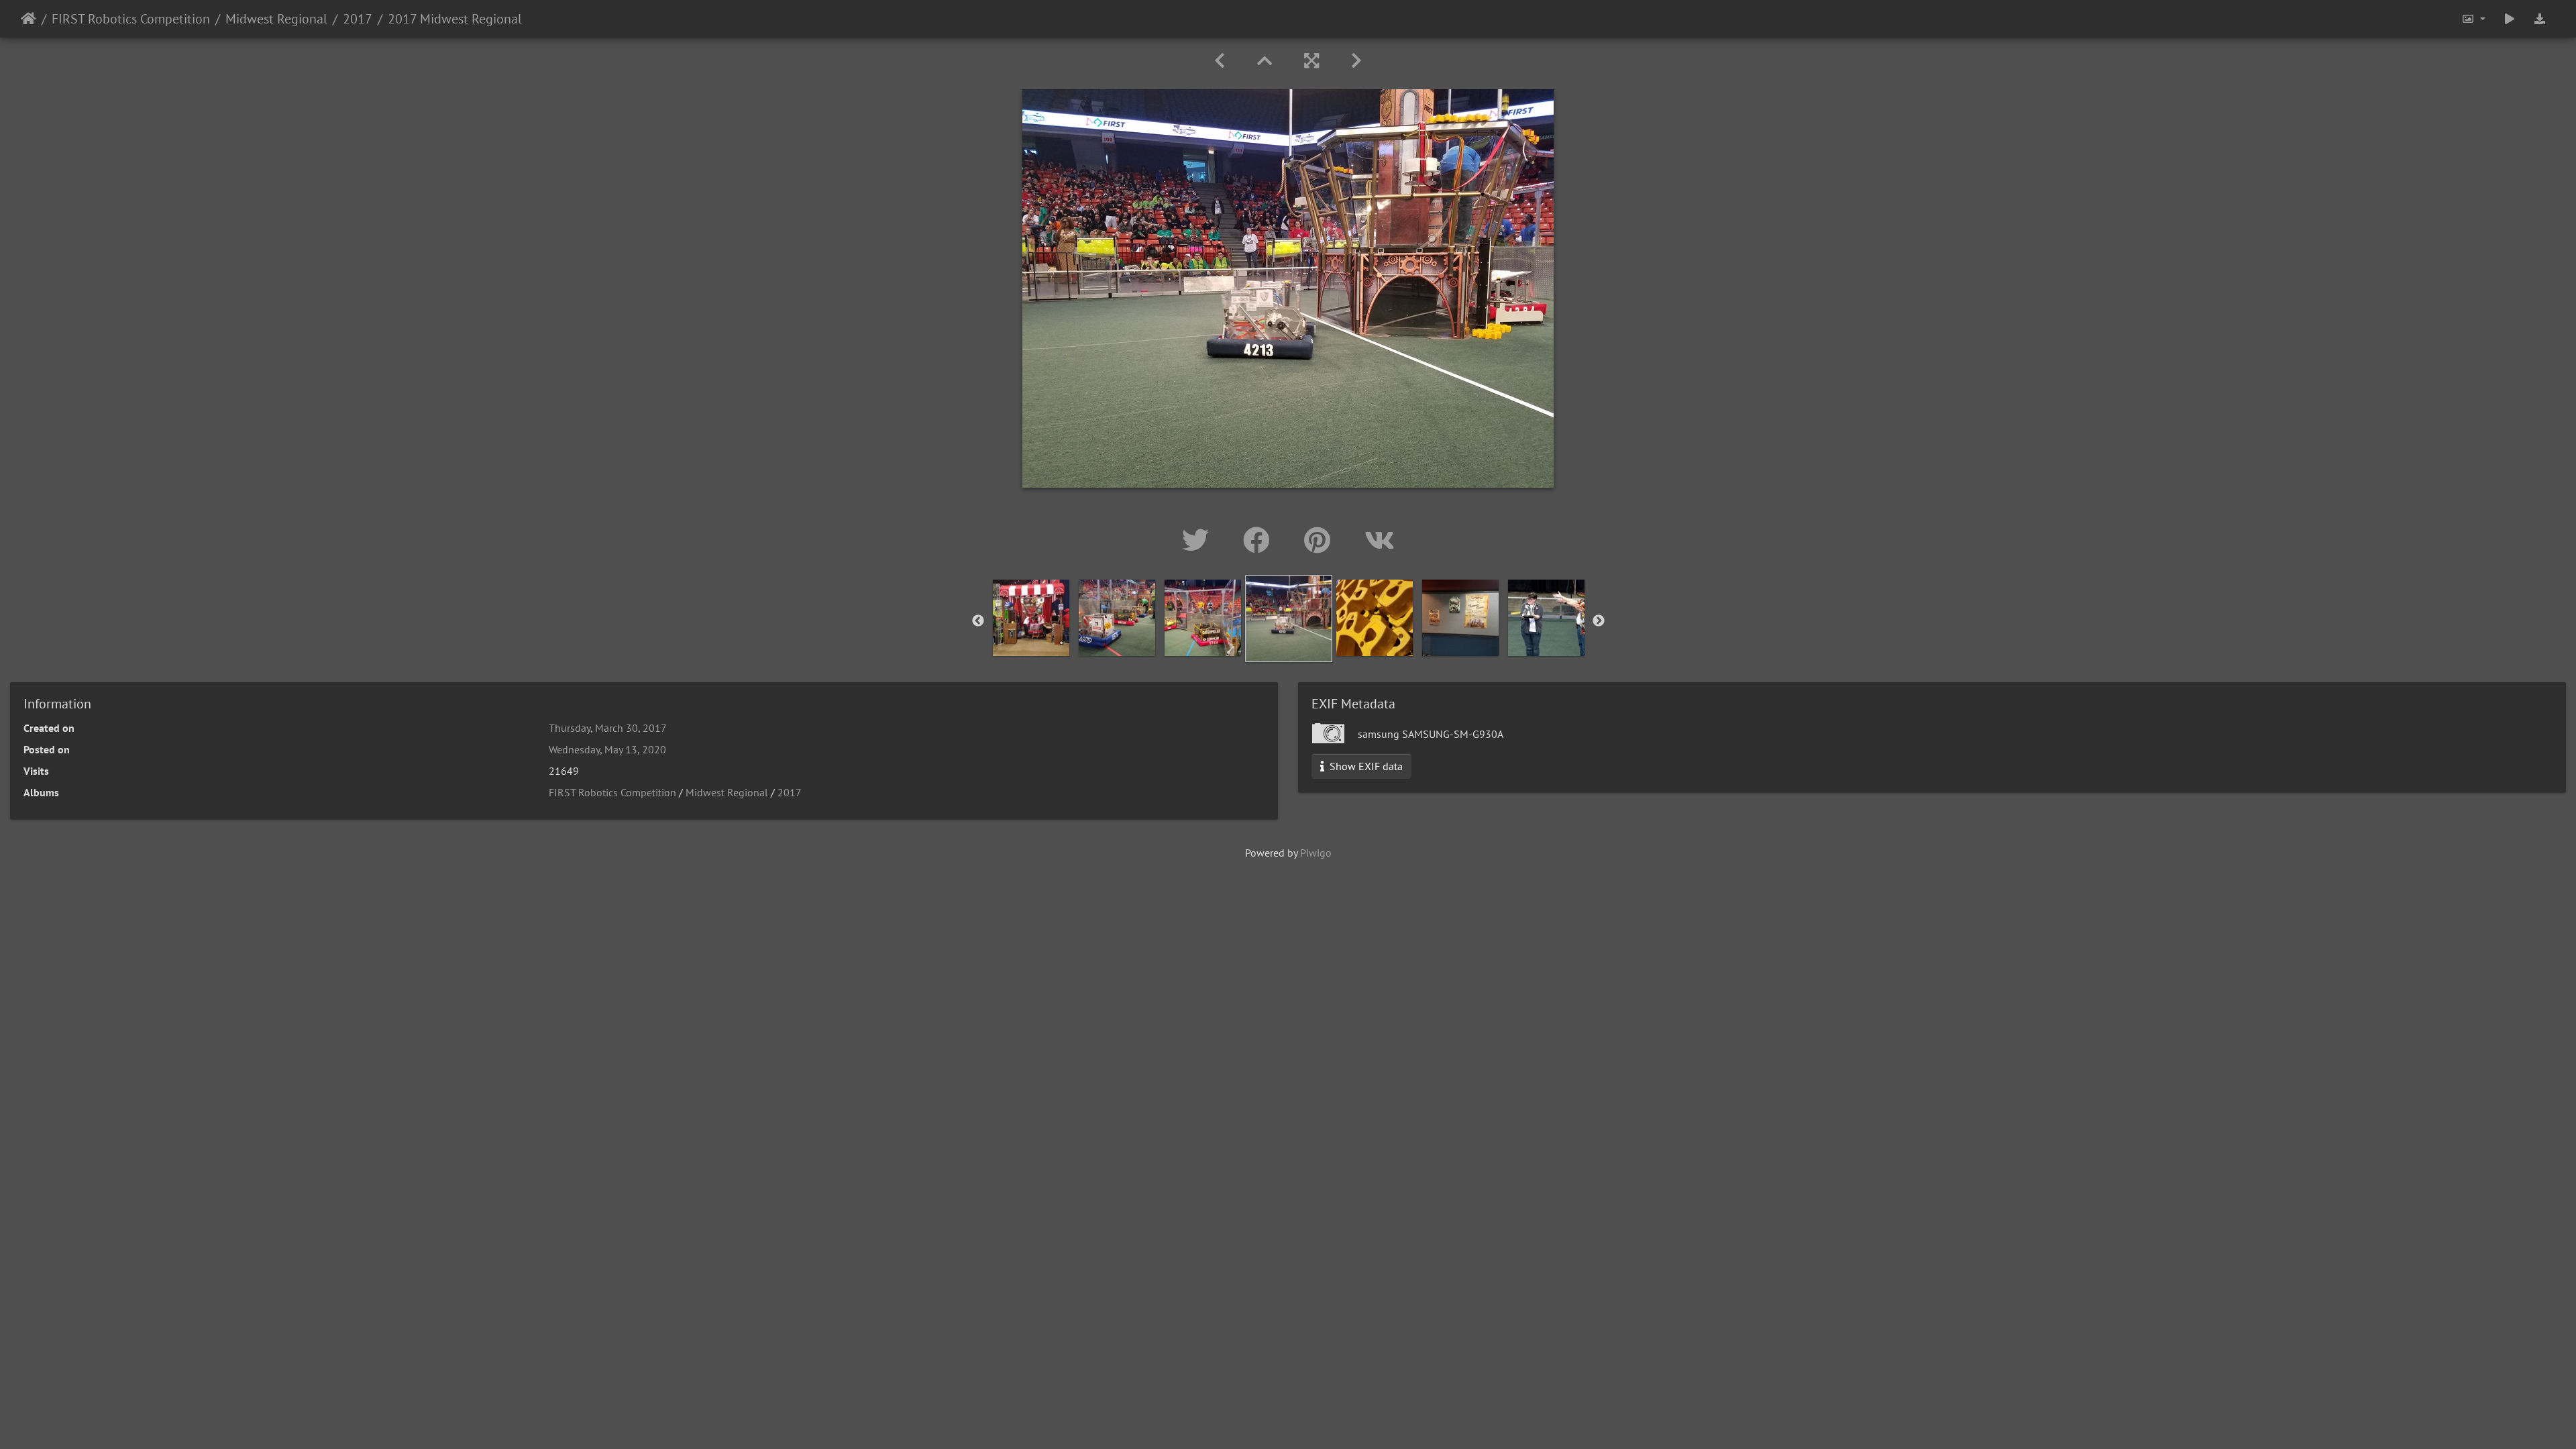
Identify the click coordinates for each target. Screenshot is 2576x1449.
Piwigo (1316, 853)
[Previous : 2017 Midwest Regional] (1220, 61)
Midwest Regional (276, 19)
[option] (1031, 618)
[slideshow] (2510, 19)
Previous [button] (978, 621)
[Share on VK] (1380, 540)
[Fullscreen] (1311, 61)
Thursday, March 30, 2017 (608, 728)
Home (29, 19)
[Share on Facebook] (1260, 540)
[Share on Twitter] (1199, 540)
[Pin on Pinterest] (1321, 540)
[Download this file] (2540, 19)
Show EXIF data (1365, 766)
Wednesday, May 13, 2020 (607, 749)
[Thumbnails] (1265, 61)
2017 (358, 19)
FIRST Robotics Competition (131, 19)
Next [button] (1599, 621)
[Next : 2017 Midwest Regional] (1356, 61)
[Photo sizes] (2473, 19)
